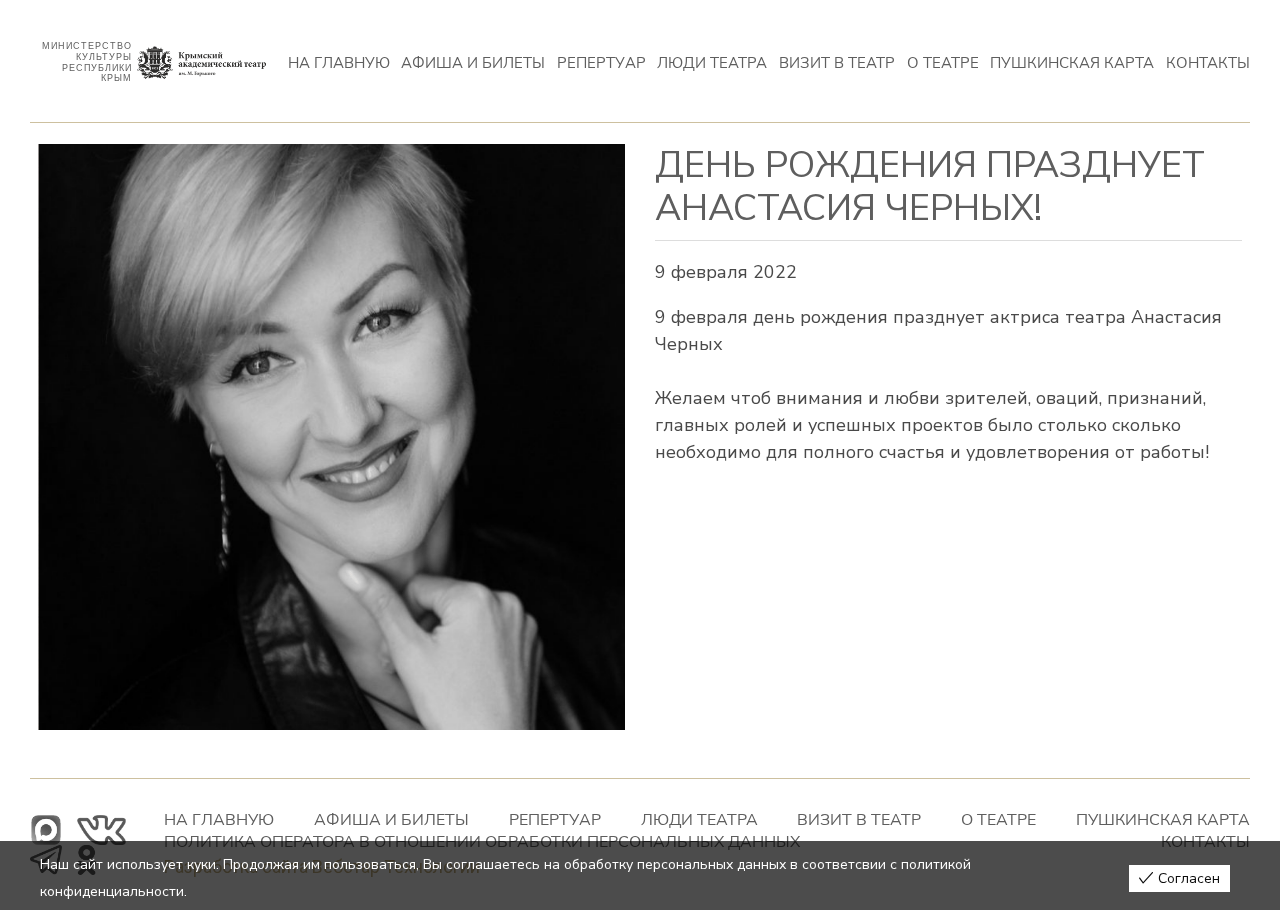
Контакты (1208, 62)
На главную (339, 62)
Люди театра (712, 62)
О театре (943, 62)
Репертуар (601, 62)
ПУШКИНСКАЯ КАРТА (1072, 62)
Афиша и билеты (473, 62)
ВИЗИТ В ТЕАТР (837, 62)
